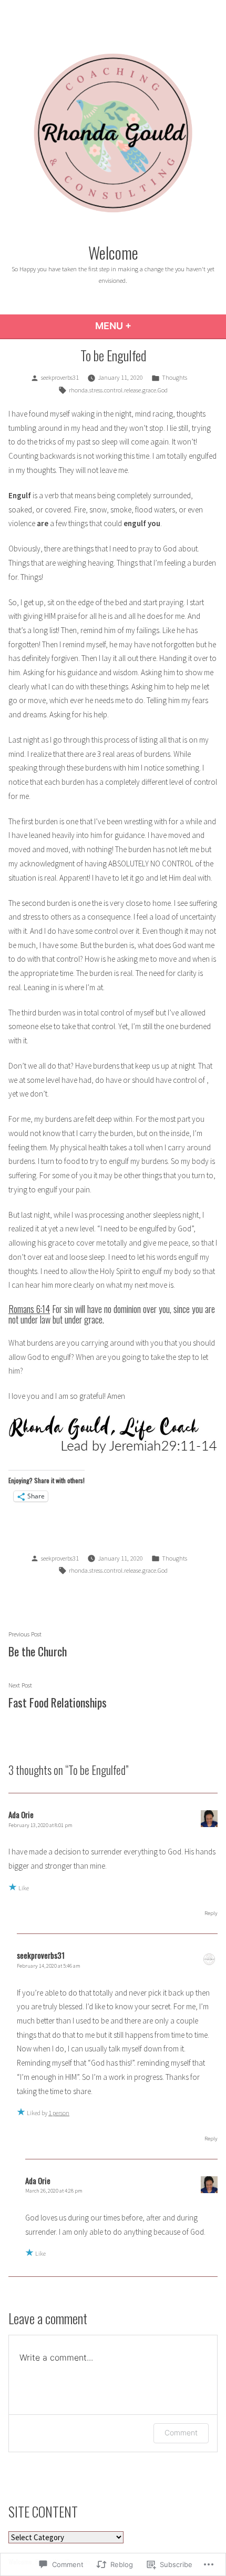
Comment (181, 2432)
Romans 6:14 (29, 1309)
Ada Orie (21, 1814)
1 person (59, 2113)
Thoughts (174, 377)
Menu (142, 326)
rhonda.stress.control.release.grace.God (118, 390)
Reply (211, 1913)
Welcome (113, 252)
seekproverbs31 (60, 377)
